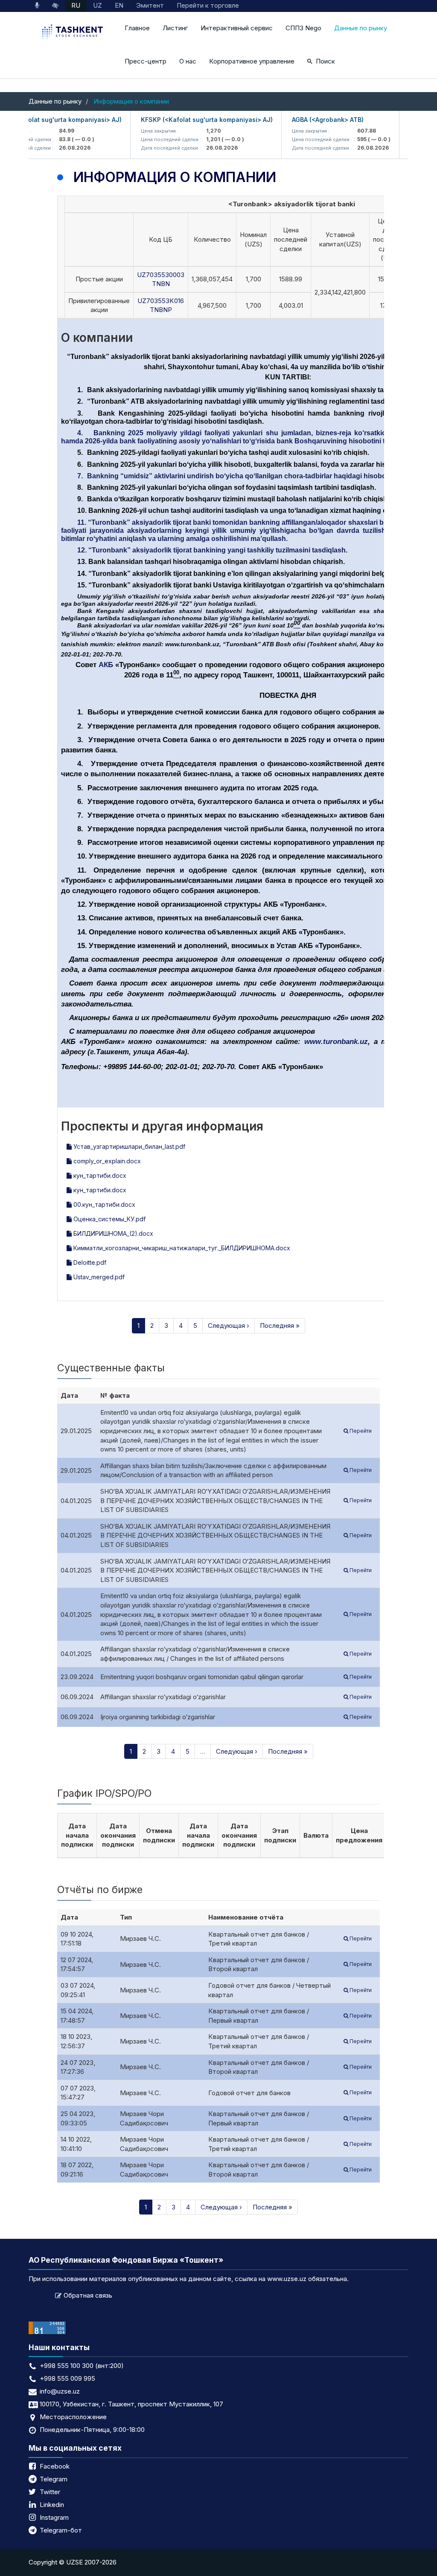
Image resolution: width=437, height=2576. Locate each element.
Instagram (54, 2517)
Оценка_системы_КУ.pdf (109, 1219)
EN (119, 5)
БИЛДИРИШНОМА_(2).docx (112, 1233)
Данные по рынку (361, 28)
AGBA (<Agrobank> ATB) (308, 120)
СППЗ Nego (303, 28)
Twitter (50, 2492)
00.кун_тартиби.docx (103, 1204)
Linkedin (52, 2505)
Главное (137, 28)
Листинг (175, 28)
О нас (188, 61)
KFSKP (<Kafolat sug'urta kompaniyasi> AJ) (187, 120)
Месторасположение (73, 2417)
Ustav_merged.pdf (98, 1277)
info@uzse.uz (60, 2391)
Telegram (54, 2479)
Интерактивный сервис (237, 28)
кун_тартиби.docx (99, 1175)
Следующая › (229, 1326)
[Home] (73, 33)
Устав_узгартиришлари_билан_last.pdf (128, 1146)
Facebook (55, 2466)
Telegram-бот (61, 2530)
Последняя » (280, 1326)
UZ (98, 5)
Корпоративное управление (252, 61)
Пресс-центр (146, 61)
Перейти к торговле (208, 5)
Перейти (360, 1431)
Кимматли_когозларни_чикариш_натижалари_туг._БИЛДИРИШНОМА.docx (181, 1248)
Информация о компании (131, 101)
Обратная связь (88, 2295)
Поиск (325, 61)
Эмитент (150, 5)
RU (76, 5)
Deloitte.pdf (89, 1262)
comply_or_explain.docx (106, 1161)
